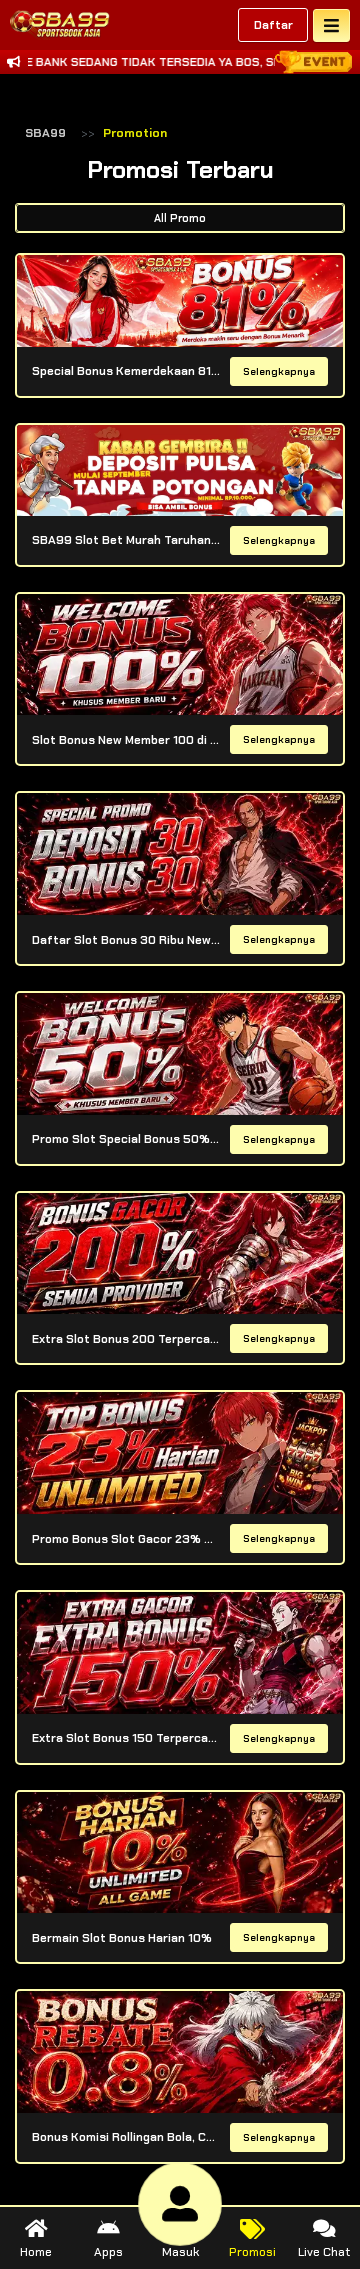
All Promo (180, 218)
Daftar (273, 25)
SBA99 (45, 133)
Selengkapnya (279, 371)
